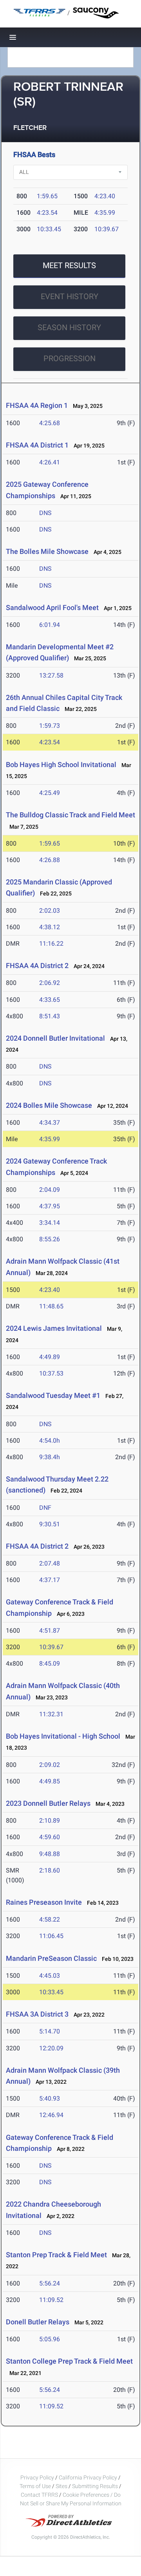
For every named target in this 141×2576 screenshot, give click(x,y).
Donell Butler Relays (38, 2322)
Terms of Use (35, 2486)
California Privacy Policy (88, 2477)
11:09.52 (51, 2300)
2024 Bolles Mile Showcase (49, 1105)
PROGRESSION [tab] (70, 358)
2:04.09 (50, 1190)
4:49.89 (50, 1357)
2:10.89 (50, 1821)
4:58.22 (50, 1919)
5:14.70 (50, 2031)
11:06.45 (51, 1936)
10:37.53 (51, 1373)
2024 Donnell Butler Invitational (55, 1038)
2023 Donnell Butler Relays (48, 1803)
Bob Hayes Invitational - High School (63, 1736)
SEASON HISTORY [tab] (69, 327)
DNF (45, 1508)
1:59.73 (50, 726)
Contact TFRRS (40, 2495)
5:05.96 (50, 2339)
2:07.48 (50, 1563)
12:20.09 (51, 2048)
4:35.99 (105, 213)
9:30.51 (50, 1524)
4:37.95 (50, 1206)
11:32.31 (51, 1714)
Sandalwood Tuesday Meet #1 (53, 1395)
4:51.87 (50, 1631)
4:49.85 (50, 1781)
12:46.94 (51, 2115)
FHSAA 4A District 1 (37, 445)
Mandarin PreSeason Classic (51, 1958)
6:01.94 (50, 625)
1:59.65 (47, 196)
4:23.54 (47, 213)
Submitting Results (95, 2486)
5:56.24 (50, 2283)
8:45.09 (50, 1663)
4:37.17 (50, 1580)
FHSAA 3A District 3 (37, 2014)
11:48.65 (51, 1306)
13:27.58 (51, 675)
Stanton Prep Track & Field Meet (56, 2255)
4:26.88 (50, 860)
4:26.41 (50, 462)
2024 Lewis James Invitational (54, 1328)
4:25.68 (50, 423)
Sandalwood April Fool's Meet (52, 607)
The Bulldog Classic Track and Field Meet (70, 815)
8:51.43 (50, 1016)
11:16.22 (51, 944)
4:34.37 (50, 1123)
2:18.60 (50, 1870)
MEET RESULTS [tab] (69, 265)
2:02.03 (50, 911)
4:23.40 (105, 196)
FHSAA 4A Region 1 (37, 405)
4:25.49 (50, 793)
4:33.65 (50, 1000)
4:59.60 (50, 1837)
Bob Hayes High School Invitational (61, 765)
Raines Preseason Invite (44, 1902)
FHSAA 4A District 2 (37, 966)
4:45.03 (50, 1976)
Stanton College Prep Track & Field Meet (69, 2361)
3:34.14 (50, 1223)
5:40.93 (50, 2098)
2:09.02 (50, 1765)
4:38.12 (50, 927)
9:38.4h (50, 1457)
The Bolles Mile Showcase (47, 551)
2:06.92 (50, 983)
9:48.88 (50, 1854)
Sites (61, 2486)
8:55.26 (50, 1239)
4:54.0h (50, 1441)
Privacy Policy (37, 2477)
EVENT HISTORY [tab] (70, 296)
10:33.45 (49, 229)
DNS (45, 513)
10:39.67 (107, 229)
